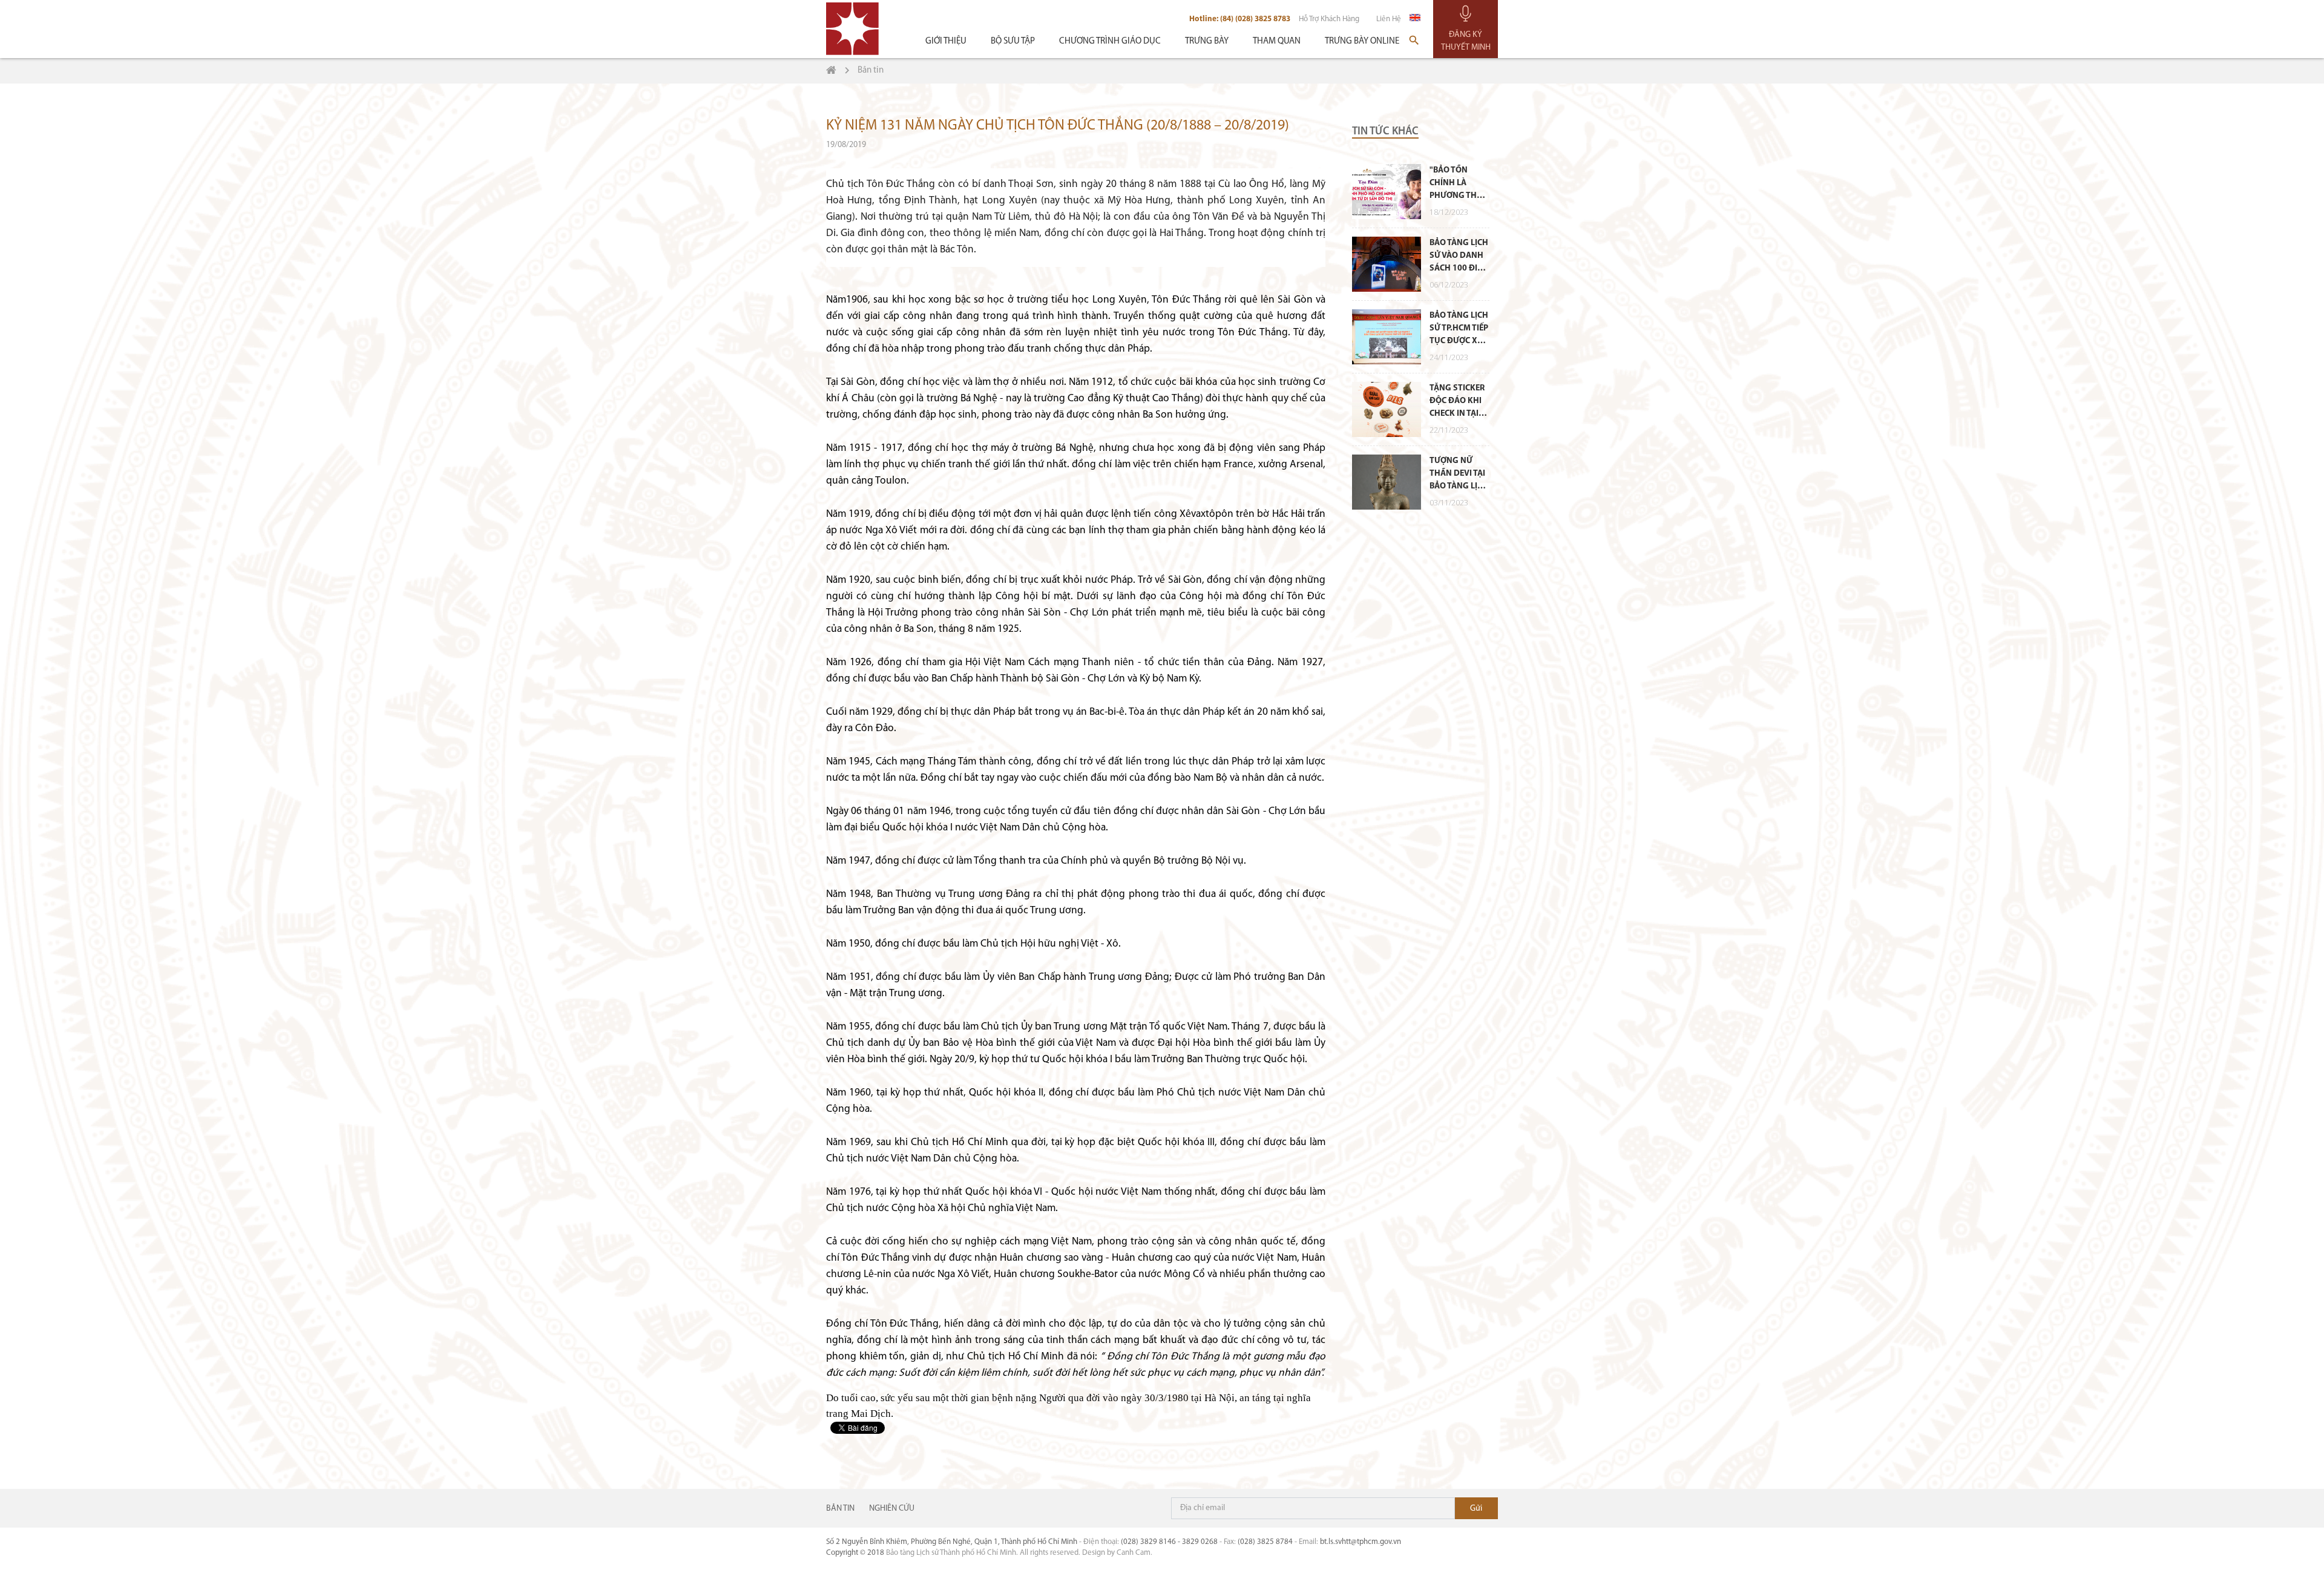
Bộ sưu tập (1013, 41)
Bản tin (840, 1509)
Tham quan (1277, 41)
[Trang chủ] (831, 71)
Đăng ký (1476, 1508)
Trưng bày (1207, 41)
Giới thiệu (946, 41)
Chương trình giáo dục (1110, 41)
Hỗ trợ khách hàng (1329, 19)
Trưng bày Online (1362, 41)
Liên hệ (1389, 19)
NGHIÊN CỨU (892, 1509)
